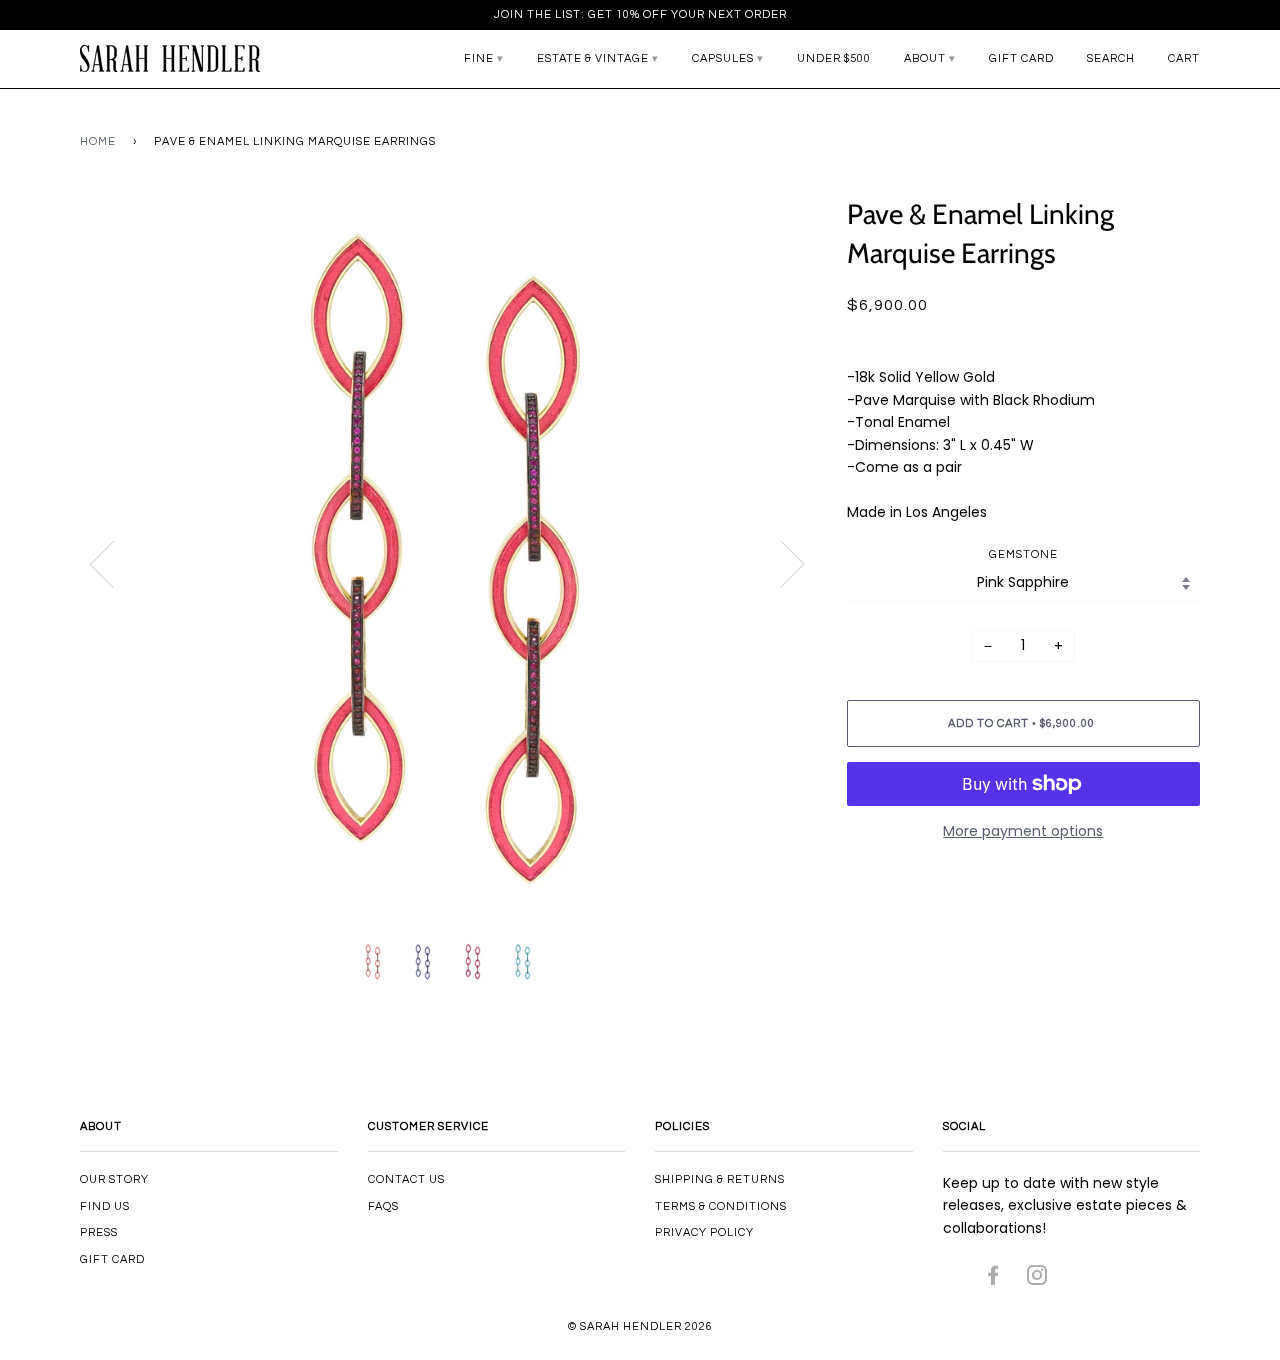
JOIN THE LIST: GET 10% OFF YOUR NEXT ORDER (640, 14)
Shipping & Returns (720, 1179)
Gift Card (1021, 58)
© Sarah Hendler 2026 (640, 1326)
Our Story (114, 1179)
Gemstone (1023, 554)
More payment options (1023, 831)
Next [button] (780, 563)
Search (1111, 58)
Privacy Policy (704, 1232)
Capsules (723, 58)
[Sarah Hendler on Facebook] (993, 1279)
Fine (479, 58)
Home (98, 141)
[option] (448, 563)
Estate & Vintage (593, 58)
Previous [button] (114, 563)
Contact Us (406, 1179)
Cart (1184, 58)
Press (99, 1232)
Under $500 (834, 58)
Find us (105, 1206)
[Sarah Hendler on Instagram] (1037, 1279)
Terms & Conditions (721, 1206)
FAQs (383, 1206)
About (925, 58)
